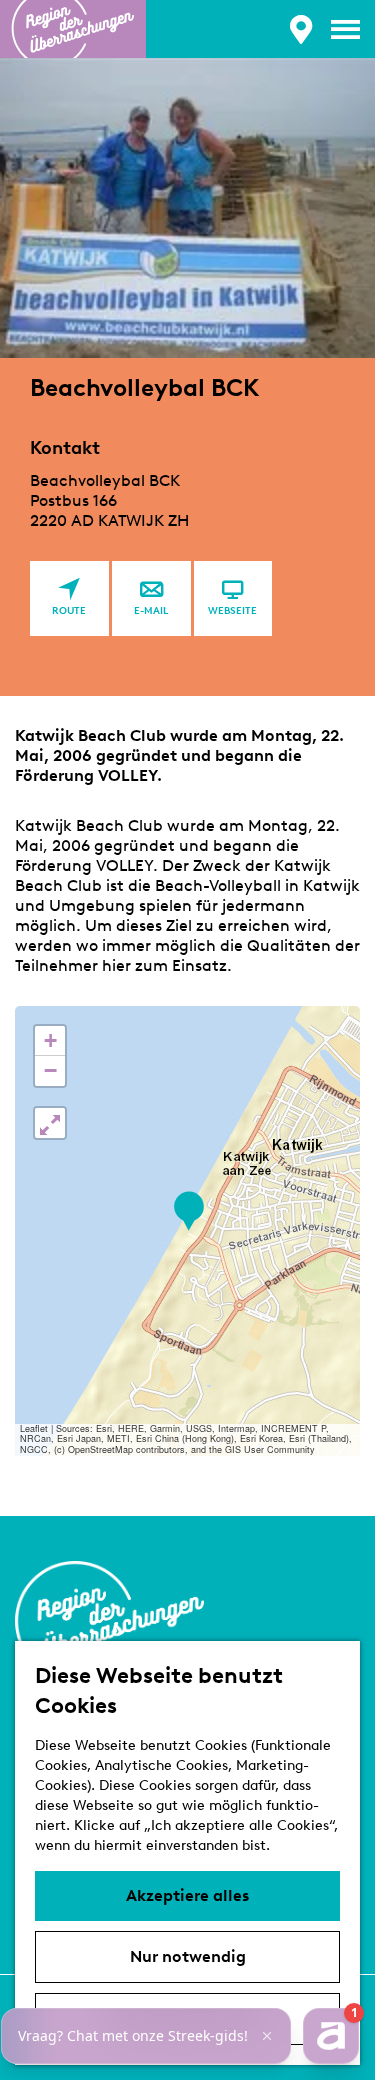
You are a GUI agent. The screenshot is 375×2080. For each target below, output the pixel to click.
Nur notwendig (188, 1956)
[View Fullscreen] (50, 1123)
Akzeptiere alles (187, 1895)
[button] (188, 1211)
